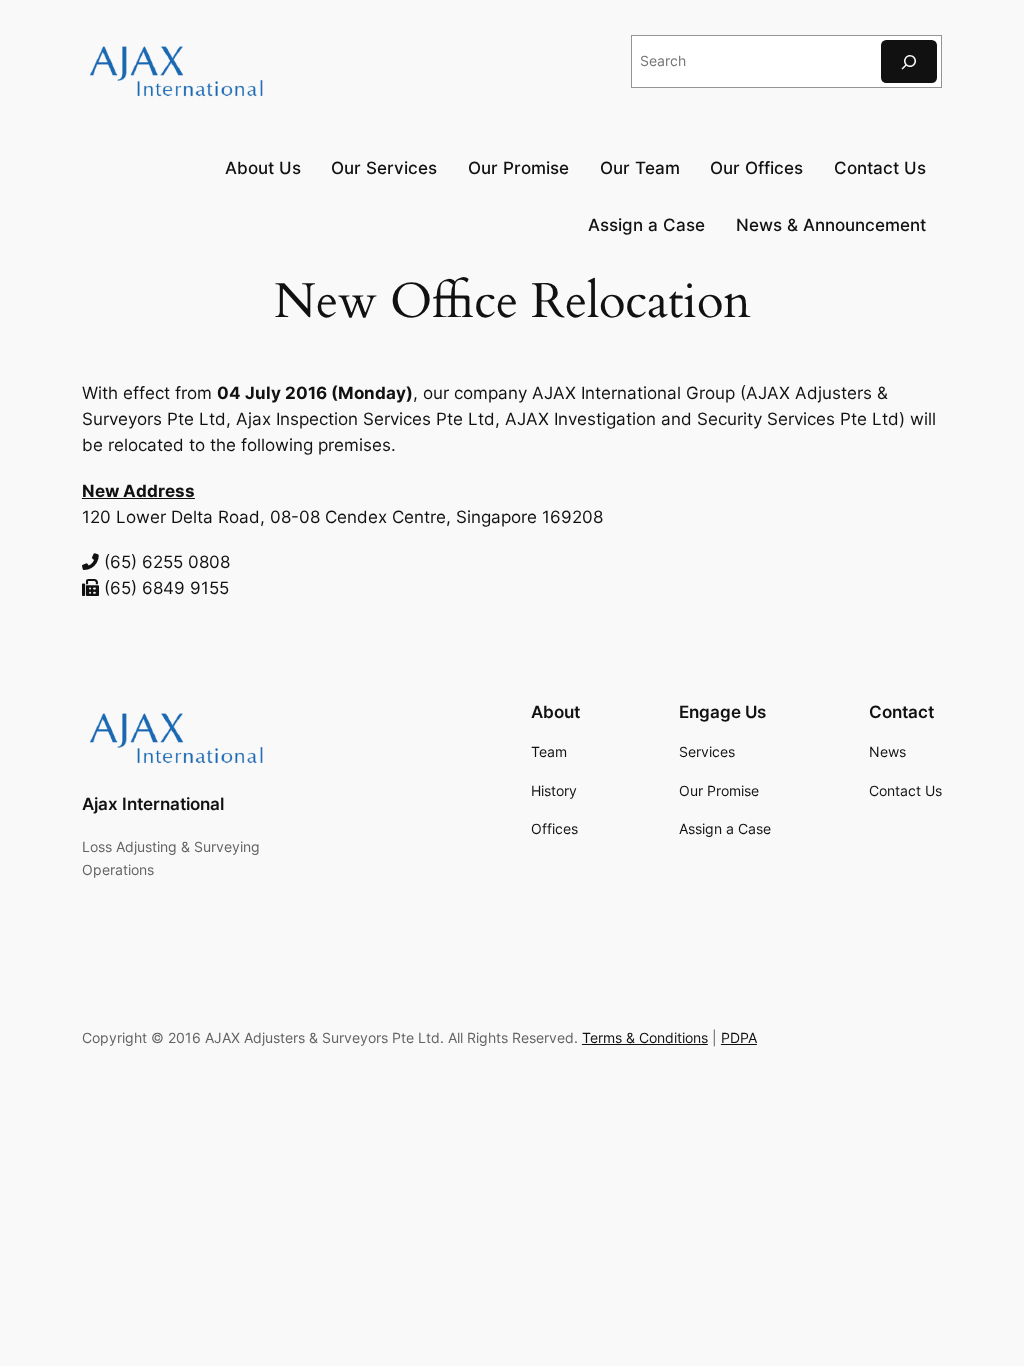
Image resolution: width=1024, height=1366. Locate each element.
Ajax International (153, 804)
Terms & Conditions (645, 1037)
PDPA (739, 1037)
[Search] (909, 61)
